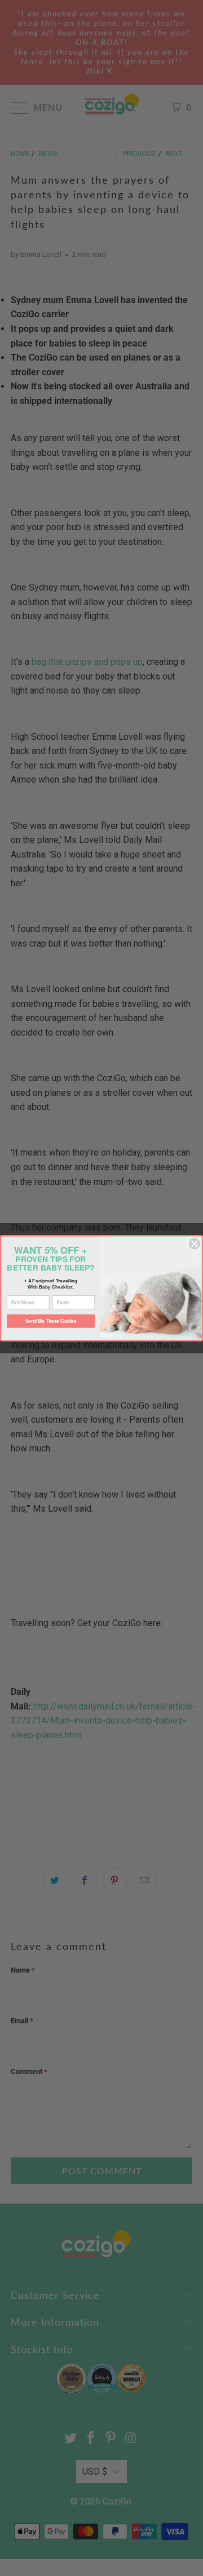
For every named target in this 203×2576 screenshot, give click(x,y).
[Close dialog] (194, 1243)
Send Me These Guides (51, 1321)
